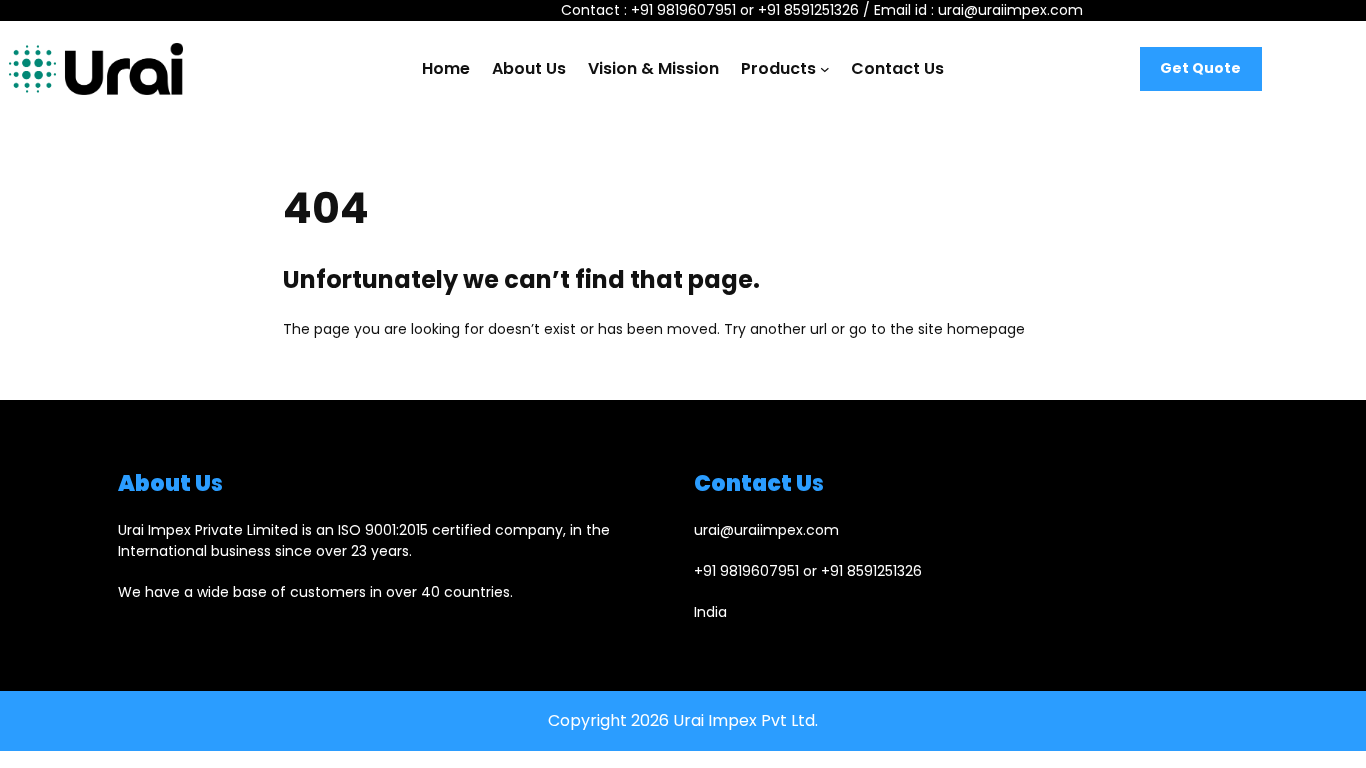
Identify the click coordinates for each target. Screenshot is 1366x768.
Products (778, 68)
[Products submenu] (825, 69)
